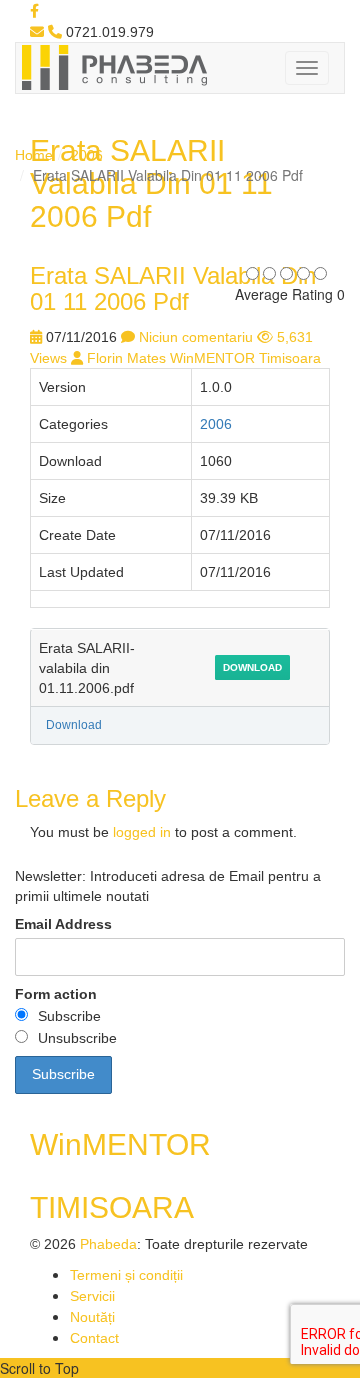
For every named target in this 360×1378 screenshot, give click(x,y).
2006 (87, 155)
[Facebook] (34, 11)
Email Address (63, 924)
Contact (94, 1338)
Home (34, 155)
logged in (142, 832)
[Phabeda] (114, 66)
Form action (56, 994)
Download (252, 667)
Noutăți (92, 1317)
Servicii (92, 1296)
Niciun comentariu (196, 337)
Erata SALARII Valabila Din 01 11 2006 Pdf (173, 288)
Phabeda (108, 1244)
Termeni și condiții (126, 1275)
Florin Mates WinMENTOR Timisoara (204, 358)
